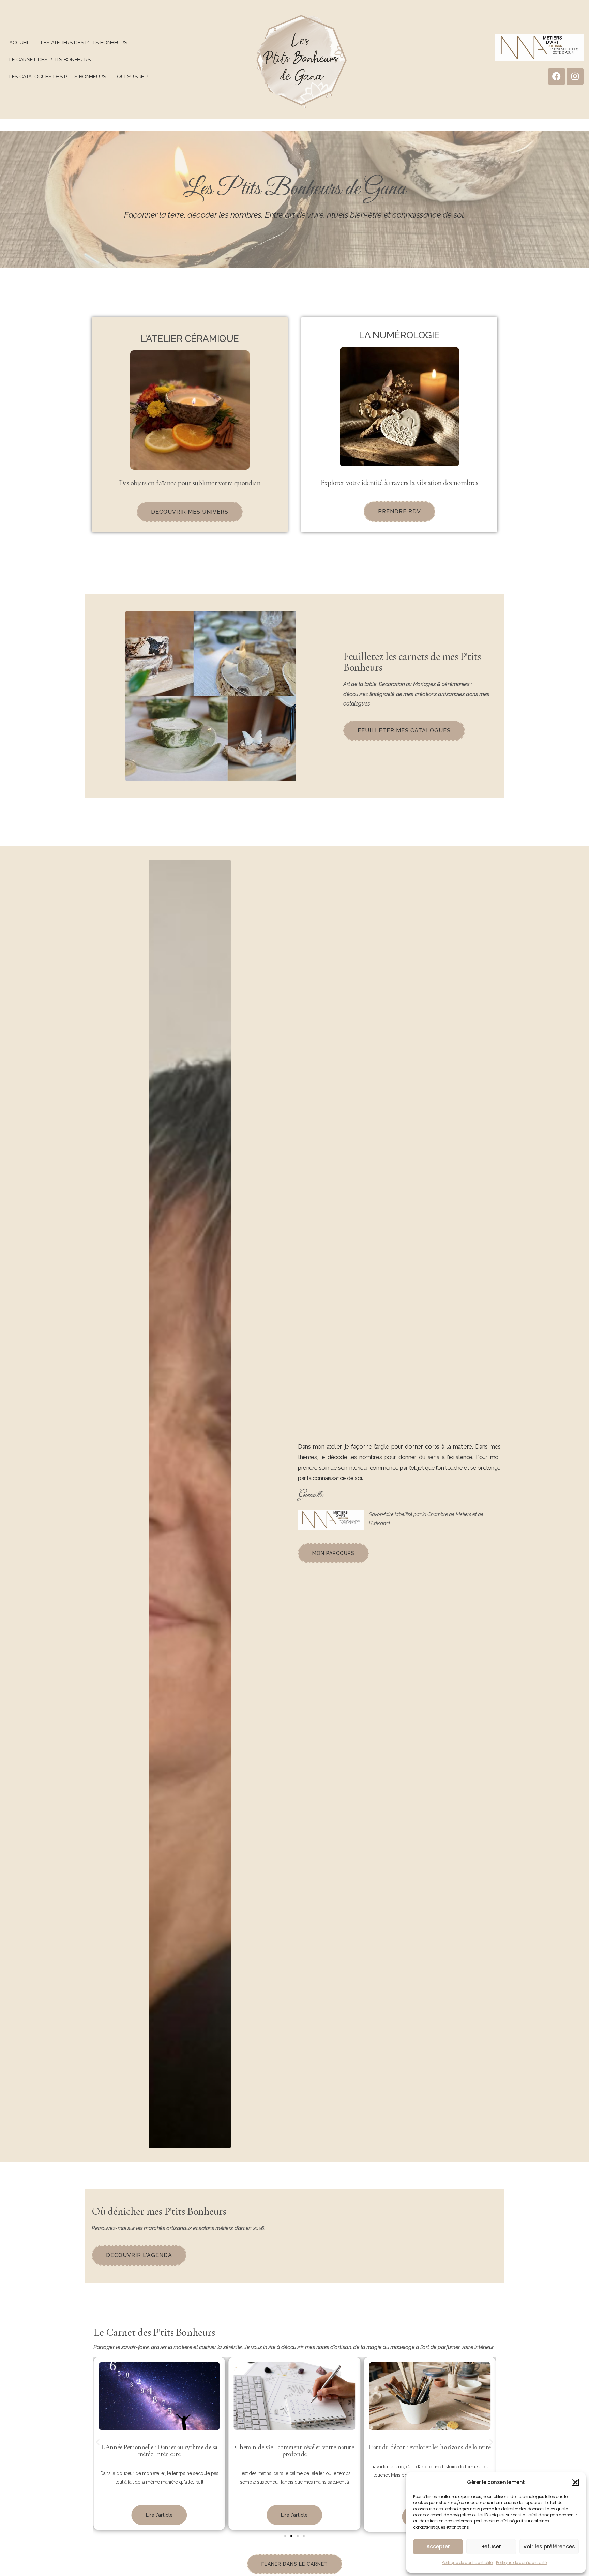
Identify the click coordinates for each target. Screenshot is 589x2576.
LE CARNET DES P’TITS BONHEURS (50, 60)
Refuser (491, 2547)
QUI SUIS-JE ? (132, 77)
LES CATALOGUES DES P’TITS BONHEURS (57, 77)
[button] (575, 2482)
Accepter (438, 2547)
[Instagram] (575, 76)
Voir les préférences (549, 2547)
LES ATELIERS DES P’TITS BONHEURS (84, 43)
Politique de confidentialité (467, 2563)
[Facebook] (557, 76)
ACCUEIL (19, 43)
